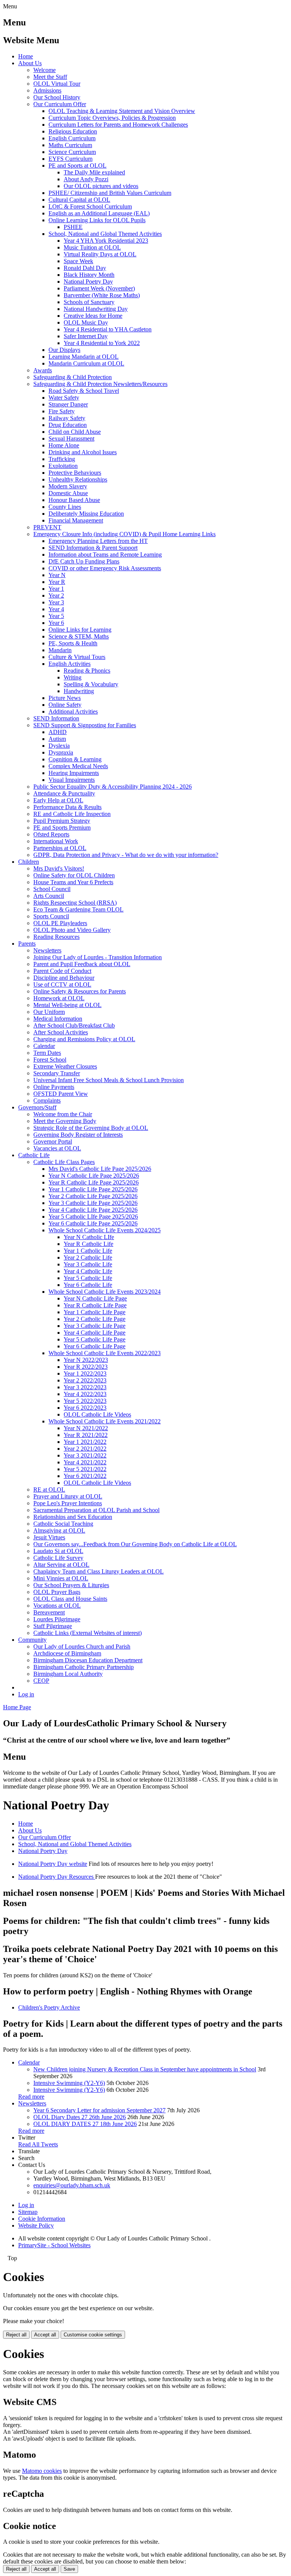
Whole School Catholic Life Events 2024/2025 (105, 1230)
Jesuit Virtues (49, 1537)
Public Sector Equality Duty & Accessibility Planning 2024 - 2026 (113, 787)
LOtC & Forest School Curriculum (90, 206)
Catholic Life (34, 1155)
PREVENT (47, 527)
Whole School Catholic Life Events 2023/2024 (105, 1292)
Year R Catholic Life (88, 1244)
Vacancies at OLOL (57, 1148)
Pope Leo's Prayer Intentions (68, 1503)
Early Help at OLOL (58, 800)
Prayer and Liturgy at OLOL (68, 1496)
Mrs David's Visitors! (59, 868)
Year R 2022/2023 (86, 1367)
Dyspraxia (61, 752)
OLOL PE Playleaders (60, 923)
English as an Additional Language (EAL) (99, 213)
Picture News (65, 698)
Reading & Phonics (87, 671)
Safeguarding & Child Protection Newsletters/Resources (100, 384)
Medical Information (58, 1019)
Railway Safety (67, 418)
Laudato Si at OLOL (58, 1551)
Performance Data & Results (67, 807)
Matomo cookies (42, 2471)
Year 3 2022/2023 (85, 1387)
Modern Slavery (68, 486)
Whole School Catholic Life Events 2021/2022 (105, 1421)
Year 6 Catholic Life (88, 1285)
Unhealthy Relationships (78, 479)
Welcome (45, 70)
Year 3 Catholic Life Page (95, 1326)
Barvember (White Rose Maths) (102, 295)
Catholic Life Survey (58, 1558)
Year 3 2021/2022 (85, 1455)
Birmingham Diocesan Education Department (88, 1660)
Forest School (50, 1060)
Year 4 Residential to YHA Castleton (108, 329)
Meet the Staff (50, 77)
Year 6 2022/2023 (85, 1408)
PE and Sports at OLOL (77, 166)
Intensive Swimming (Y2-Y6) (69, 2083)
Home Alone (64, 445)
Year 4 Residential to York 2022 (102, 343)
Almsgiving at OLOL (59, 1530)
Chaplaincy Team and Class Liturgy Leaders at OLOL (99, 1571)
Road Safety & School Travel (84, 391)
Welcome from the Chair (63, 1114)
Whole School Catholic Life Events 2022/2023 (105, 1353)
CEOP (41, 1681)
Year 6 (56, 623)
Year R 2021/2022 (86, 1435)
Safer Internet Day (86, 336)
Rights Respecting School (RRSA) (75, 903)
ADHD (58, 732)
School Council (52, 889)
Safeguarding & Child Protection (73, 377)
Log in (26, 1694)
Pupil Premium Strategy (62, 821)
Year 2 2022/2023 (85, 1380)
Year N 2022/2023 (86, 1360)
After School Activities (61, 1032)
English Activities (70, 664)
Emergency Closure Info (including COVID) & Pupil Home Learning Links (124, 534)
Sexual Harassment (71, 438)
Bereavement (49, 1612)
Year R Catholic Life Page (95, 1305)
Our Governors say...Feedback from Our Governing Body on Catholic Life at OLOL (135, 1544)
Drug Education (68, 425)
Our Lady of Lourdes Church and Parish (82, 1646)
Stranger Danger (68, 404)
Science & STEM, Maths (79, 636)
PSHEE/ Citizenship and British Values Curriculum (110, 193)
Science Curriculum (72, 152)
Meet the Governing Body (65, 1121)
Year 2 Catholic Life (88, 1257)
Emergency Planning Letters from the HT (98, 541)
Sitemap (28, 2212)
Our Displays (64, 350)
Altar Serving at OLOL (61, 1565)
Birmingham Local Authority (68, 1674)
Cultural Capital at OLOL (79, 200)
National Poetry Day (88, 282)
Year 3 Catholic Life (88, 1264)
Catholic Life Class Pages (64, 1162)
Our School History (57, 97)
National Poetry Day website (53, 1864)
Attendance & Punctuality (64, 793)
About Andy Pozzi (86, 179)
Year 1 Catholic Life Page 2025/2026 (93, 1189)
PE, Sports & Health (73, 643)
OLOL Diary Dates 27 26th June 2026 (80, 2117)
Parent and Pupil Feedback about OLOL (82, 964)
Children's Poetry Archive (49, 2007)
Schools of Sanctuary (89, 302)
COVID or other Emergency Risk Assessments (105, 568)
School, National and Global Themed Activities (105, 234)
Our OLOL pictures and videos (101, 186)
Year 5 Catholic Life (88, 1278)
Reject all (16, 2335)
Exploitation (63, 466)
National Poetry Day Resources (57, 1877)
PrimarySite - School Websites (54, 2245)
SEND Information (56, 718)
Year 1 (56, 589)
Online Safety (65, 705)
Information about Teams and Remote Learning (105, 555)
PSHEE (73, 227)
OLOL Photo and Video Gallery (72, 930)
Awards (43, 370)
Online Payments (54, 1087)
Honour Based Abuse (74, 500)
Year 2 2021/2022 (85, 1449)
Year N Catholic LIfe (89, 1237)
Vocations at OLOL (57, 1606)
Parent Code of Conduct (62, 971)
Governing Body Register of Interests (78, 1135)
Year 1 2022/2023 (85, 1374)
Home (26, 56)
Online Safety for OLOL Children (74, 875)
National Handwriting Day (96, 309)
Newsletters (47, 950)
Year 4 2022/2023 (85, 1394)
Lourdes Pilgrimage (57, 1619)
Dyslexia (59, 746)
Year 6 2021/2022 (85, 1476)
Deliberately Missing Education (86, 514)
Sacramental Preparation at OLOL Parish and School (96, 1510)
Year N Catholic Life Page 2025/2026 (94, 1176)
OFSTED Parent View (61, 1094)
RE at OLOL (49, 1490)
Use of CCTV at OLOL (62, 984)
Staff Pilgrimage (53, 1626)
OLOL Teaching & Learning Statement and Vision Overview (122, 111)
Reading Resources (56, 937)
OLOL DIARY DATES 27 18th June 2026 (85, 2124)
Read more (31, 2097)
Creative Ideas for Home (93, 316)
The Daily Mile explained (94, 172)
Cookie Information (42, 2219)
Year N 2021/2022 (86, 1428)
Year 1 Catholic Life (88, 1251)
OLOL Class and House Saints (70, 1599)
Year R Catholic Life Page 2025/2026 (94, 1182)
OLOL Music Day (86, 322)
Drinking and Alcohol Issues (83, 452)
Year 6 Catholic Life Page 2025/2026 (93, 1223)
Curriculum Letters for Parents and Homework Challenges (118, 125)
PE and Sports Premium (62, 828)
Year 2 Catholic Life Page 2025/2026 (93, 1196)
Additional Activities (73, 711)
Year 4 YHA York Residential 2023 (106, 241)
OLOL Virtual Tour (57, 84)
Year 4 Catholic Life (88, 1271)
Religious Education (73, 131)
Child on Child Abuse (75, 432)
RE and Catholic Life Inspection (72, 814)
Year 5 (56, 616)
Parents (27, 944)
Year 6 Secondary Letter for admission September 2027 (99, 2110)
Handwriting (79, 691)
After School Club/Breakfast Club (74, 1025)
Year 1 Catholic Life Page (95, 1312)
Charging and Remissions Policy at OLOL (84, 1039)
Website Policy (36, 2225)
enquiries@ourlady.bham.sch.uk (72, 2185)
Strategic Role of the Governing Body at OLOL (91, 1128)
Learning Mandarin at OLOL (84, 357)
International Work (56, 841)
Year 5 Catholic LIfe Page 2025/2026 (93, 1217)
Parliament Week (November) (99, 288)
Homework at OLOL (59, 998)
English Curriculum (72, 138)
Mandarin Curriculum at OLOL (86, 363)
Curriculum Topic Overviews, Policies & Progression (112, 118)
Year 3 (56, 602)
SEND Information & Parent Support (93, 548)
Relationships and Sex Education (73, 1517)
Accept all (45, 2335)
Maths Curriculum (70, 145)
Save (69, 2569)
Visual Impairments (72, 780)
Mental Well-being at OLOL (67, 1005)
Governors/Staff (37, 1107)
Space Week (78, 261)
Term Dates (47, 1053)
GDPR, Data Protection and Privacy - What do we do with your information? (126, 855)
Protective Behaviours (75, 473)
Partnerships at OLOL (60, 848)
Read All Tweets (38, 2144)
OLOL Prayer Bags (57, 1592)
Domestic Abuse (68, 493)
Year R (57, 582)
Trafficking (62, 459)
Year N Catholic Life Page (95, 1298)
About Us (30, 63)
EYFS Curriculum (70, 159)
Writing (73, 677)
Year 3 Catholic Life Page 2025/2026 (93, 1203)
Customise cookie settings (93, 2335)
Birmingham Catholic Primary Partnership (84, 1667)
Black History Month (89, 275)
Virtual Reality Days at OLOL (100, 254)
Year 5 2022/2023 (85, 1401)
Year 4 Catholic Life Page (95, 1333)
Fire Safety (62, 411)
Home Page (17, 1707)
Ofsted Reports (51, 834)
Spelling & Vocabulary (91, 684)
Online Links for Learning (80, 630)
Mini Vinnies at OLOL (61, 1578)
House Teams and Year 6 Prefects (73, 882)
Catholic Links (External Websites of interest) (88, 1633)
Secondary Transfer (57, 1073)
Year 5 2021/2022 (85, 1469)
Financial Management (76, 520)
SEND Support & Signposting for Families (85, 725)
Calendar (44, 1046)
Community (32, 1640)
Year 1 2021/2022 (85, 1442)
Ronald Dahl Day (85, 268)
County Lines (65, 507)
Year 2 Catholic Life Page (95, 1319)
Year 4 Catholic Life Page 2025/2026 (93, 1210)
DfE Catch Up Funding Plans (84, 561)
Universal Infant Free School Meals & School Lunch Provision (109, 1080)
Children (29, 862)
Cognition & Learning (75, 759)
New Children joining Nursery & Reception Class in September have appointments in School (145, 2069)
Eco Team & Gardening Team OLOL (78, 909)
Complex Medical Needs (78, 766)
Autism (57, 739)
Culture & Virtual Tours (77, 657)
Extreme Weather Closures (65, 1066)
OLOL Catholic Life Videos (97, 1414)
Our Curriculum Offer (60, 104)
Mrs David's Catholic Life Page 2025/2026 (100, 1169)
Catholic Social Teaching (63, 1524)
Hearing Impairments (74, 773)
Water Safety (64, 398)
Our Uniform (49, 1012)
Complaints (47, 1101)
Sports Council (51, 916)
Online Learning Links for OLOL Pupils (97, 220)
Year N (57, 575)
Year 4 (56, 609)
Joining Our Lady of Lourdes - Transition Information (98, 957)
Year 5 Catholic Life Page (95, 1339)
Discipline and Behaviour (64, 978)
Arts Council (49, 896)
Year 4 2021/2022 (85, 1462)
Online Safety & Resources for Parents (80, 991)
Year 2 (56, 595)
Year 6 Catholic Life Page (95, 1346)
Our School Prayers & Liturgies (71, 1585)
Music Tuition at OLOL (92, 247)
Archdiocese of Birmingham (67, 1653)
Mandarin (60, 650)
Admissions (47, 90)
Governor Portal (53, 1141)
